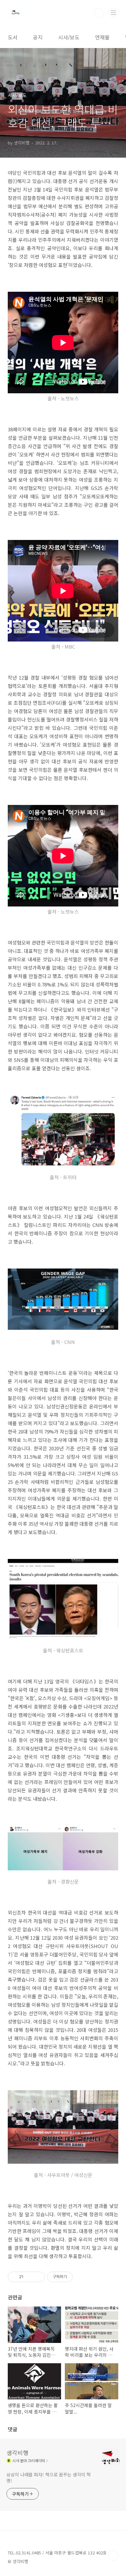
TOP (113, 2555)
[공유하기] (30, 2277)
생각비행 (17, 2453)
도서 (13, 37)
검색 (99, 13)
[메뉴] (113, 13)
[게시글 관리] (38, 2277)
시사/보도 (69, 37)
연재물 (102, 37)
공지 (38, 37)
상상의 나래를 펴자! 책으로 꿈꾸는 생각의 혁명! (49, 2478)
